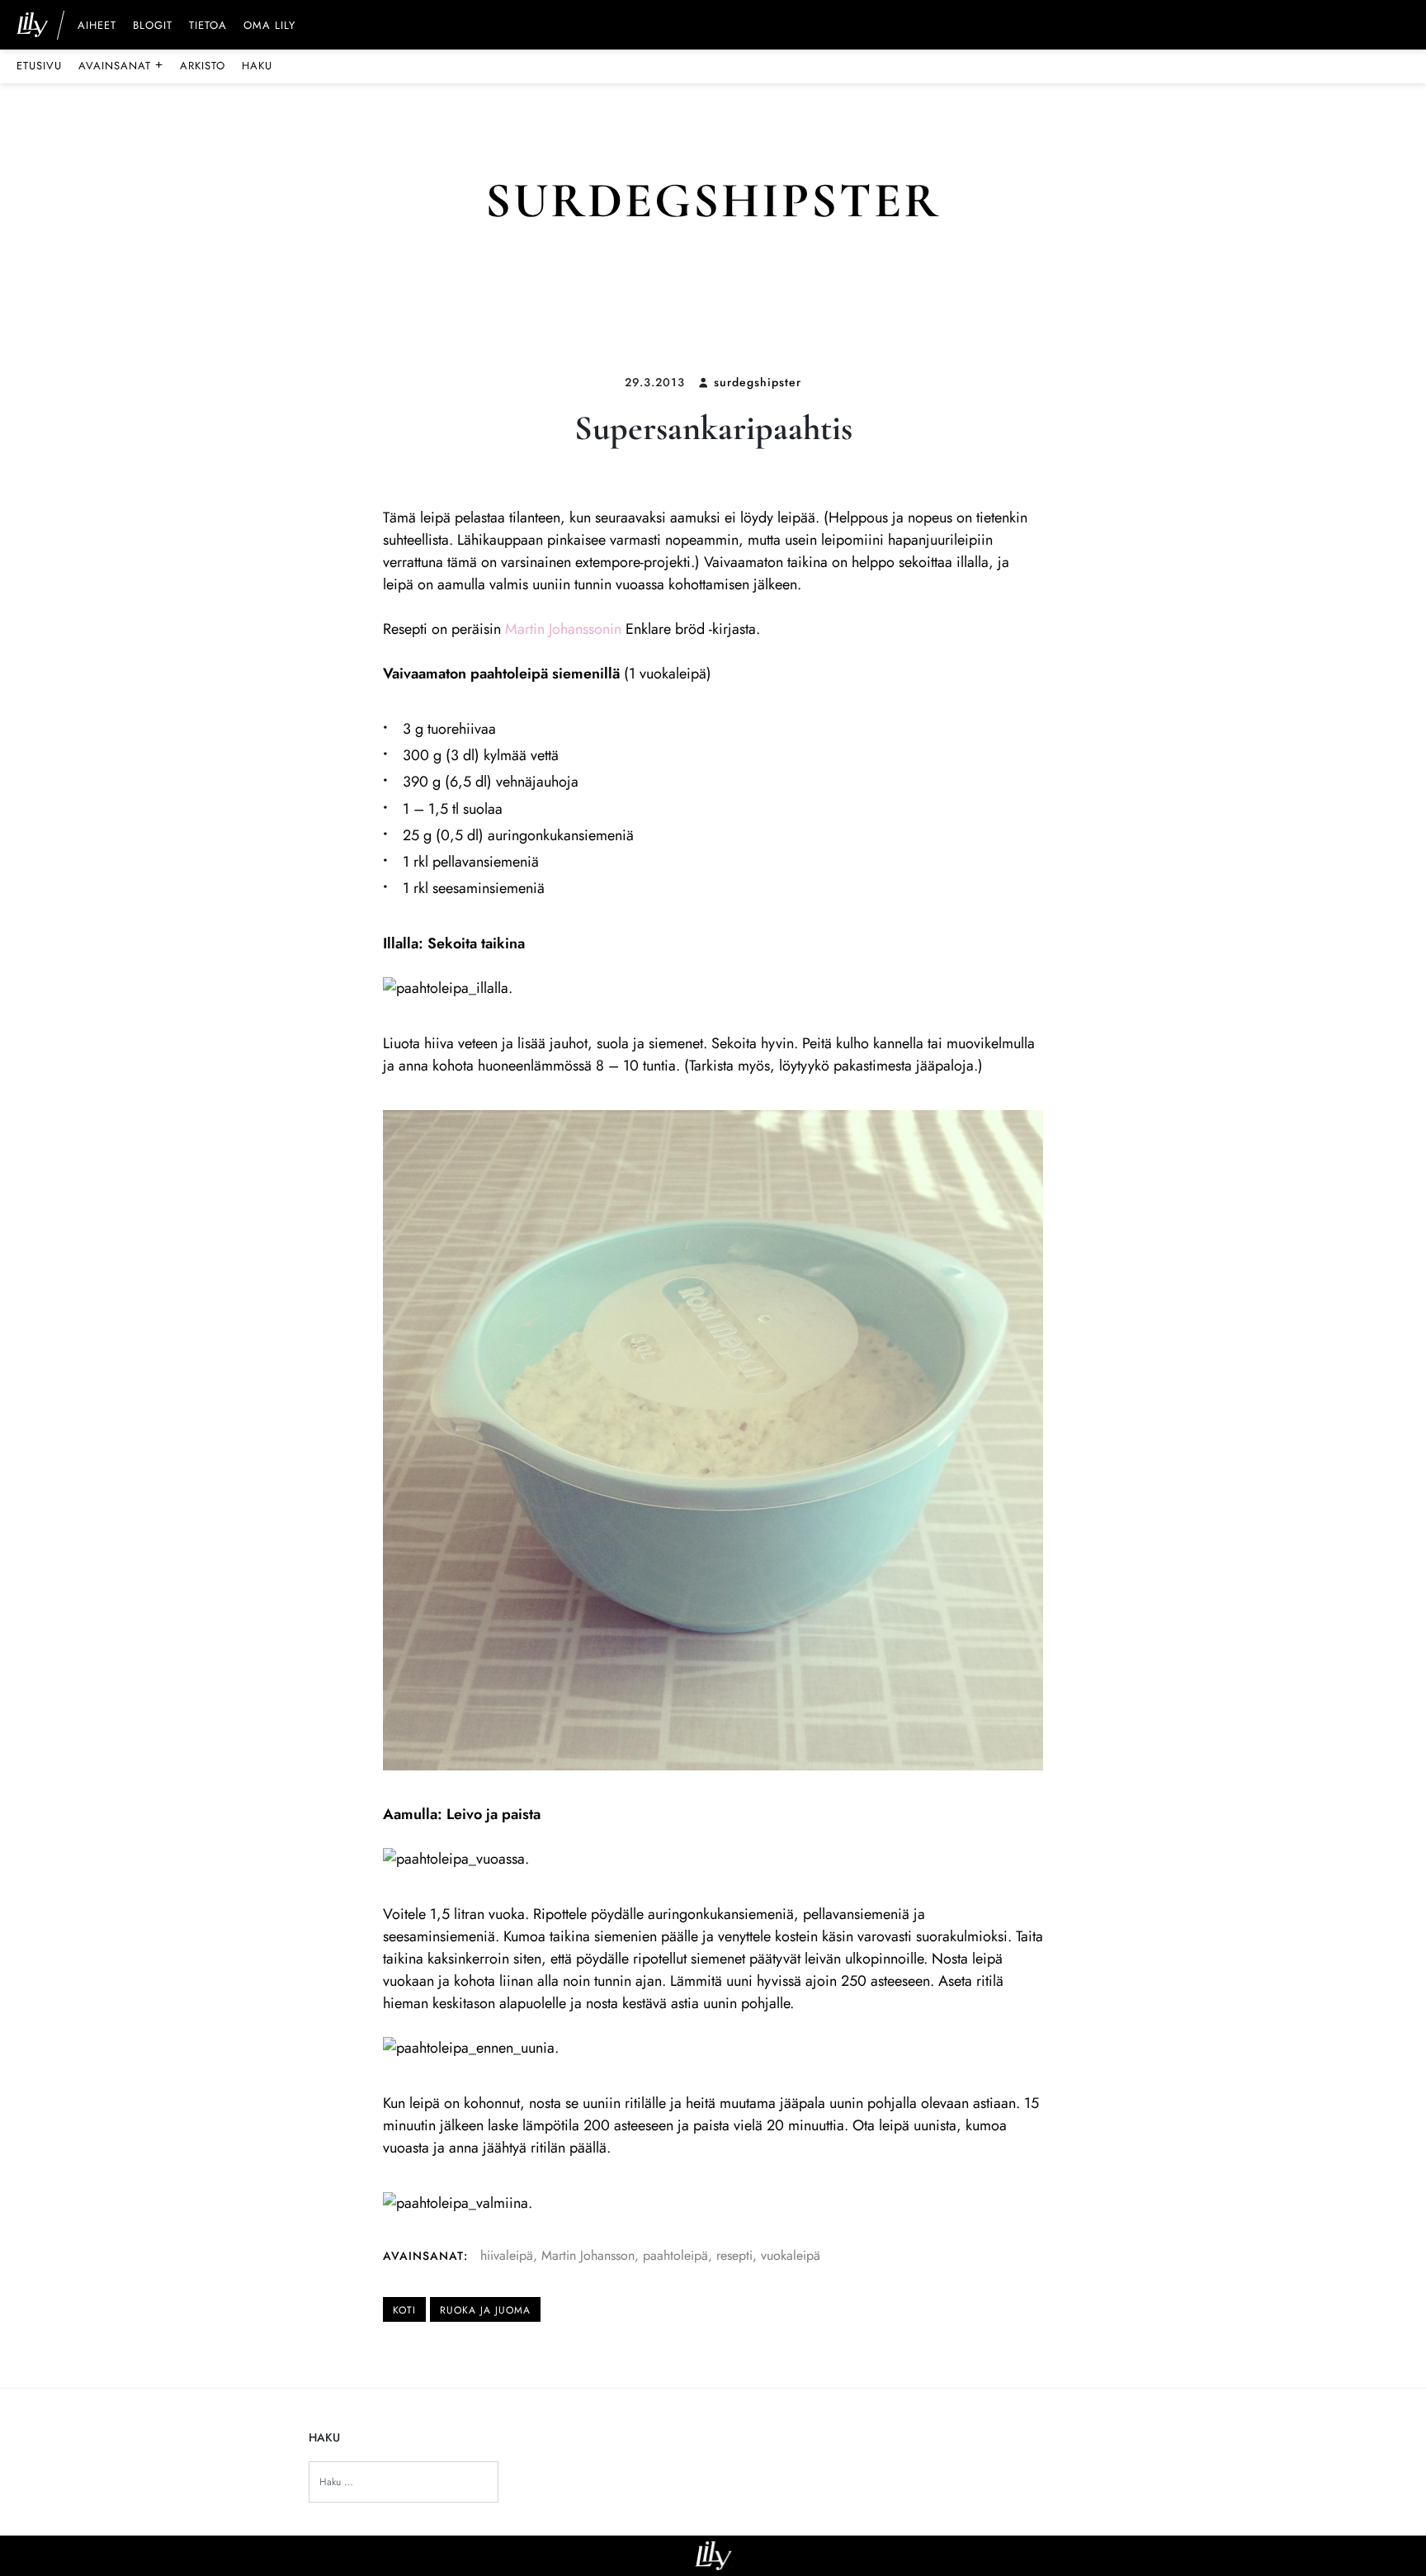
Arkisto (203, 66)
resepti (734, 2255)
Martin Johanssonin (563, 629)
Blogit (153, 26)
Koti (404, 2310)
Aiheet (97, 26)
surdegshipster (758, 382)
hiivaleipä (507, 2255)
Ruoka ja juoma (485, 2310)
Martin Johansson (588, 2255)
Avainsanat (121, 65)
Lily (713, 2556)
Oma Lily (269, 26)
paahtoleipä (675, 2255)
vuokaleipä (791, 2255)
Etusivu (39, 66)
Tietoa (208, 26)
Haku (257, 66)
